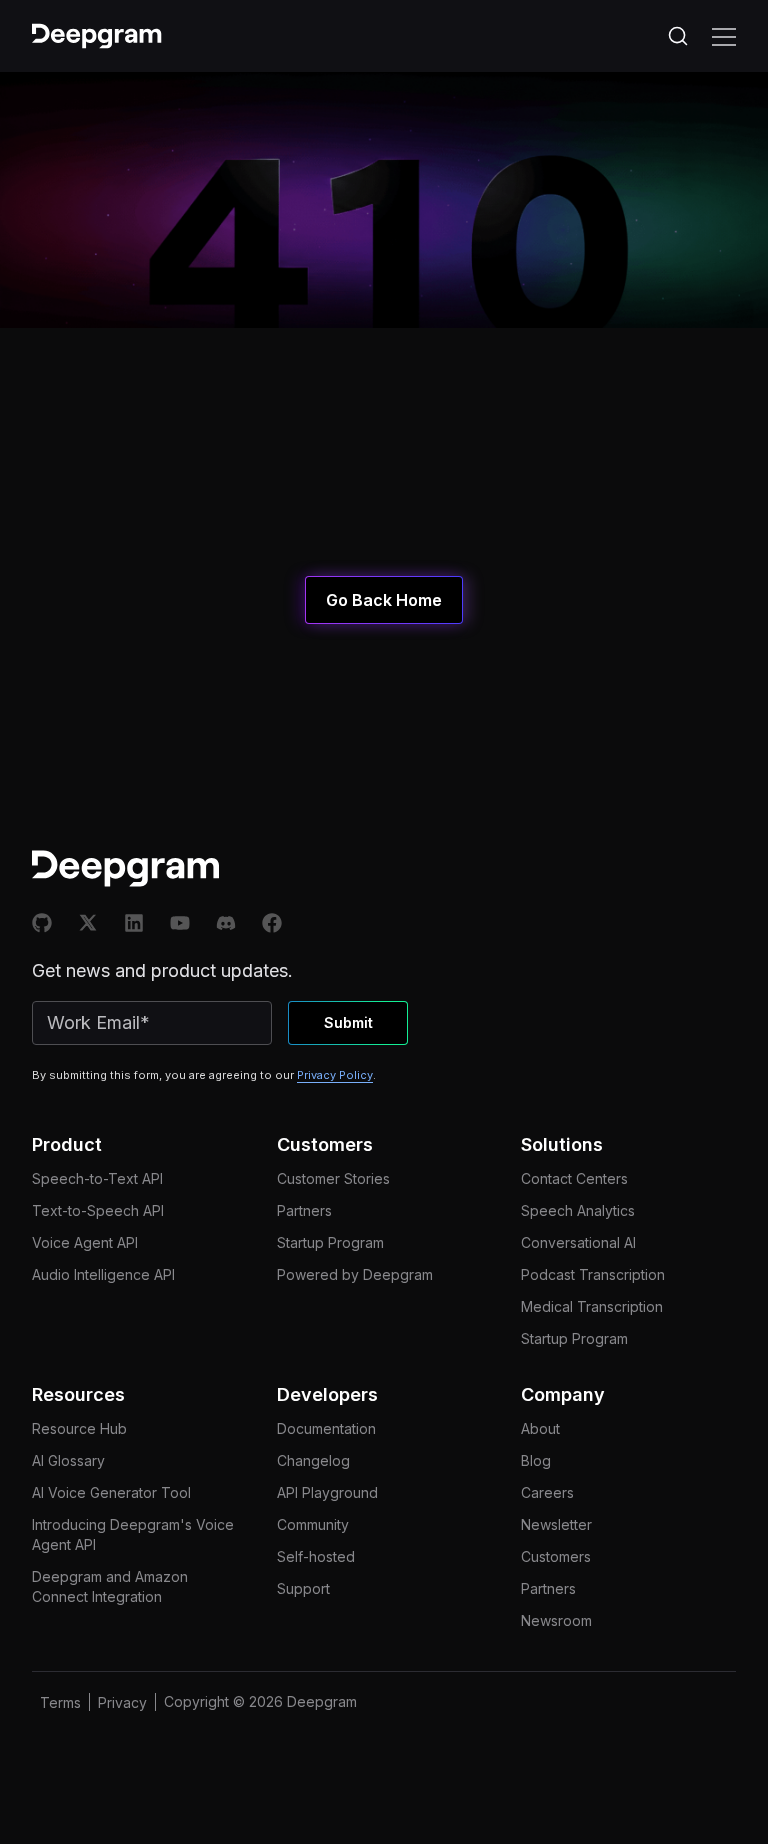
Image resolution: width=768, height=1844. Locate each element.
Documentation (326, 1428)
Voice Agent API (85, 1242)
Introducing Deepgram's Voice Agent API (133, 1534)
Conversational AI (578, 1242)
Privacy (122, 1702)
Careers (547, 1492)
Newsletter (556, 1524)
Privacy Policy (335, 1075)
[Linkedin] (134, 923)
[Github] (42, 923)
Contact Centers (574, 1178)
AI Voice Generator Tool (111, 1492)
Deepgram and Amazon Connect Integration (110, 1586)
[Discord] (226, 923)
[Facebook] (272, 923)
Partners (304, 1210)
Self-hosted (316, 1556)
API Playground (327, 1492)
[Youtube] (180, 923)
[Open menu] (724, 36)
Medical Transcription (592, 1306)
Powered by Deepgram (355, 1274)
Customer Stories (333, 1178)
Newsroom (556, 1620)
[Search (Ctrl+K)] (678, 36)
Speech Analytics (578, 1210)
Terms (60, 1702)
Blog (536, 1460)
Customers (556, 1556)
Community (313, 1524)
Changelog (313, 1460)
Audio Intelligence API (103, 1274)
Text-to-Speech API (98, 1210)
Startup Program (330, 1242)
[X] (88, 923)
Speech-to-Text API (97, 1178)
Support (303, 1588)
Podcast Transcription (593, 1274)
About (540, 1428)
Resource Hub (79, 1428)
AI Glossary (68, 1460)
